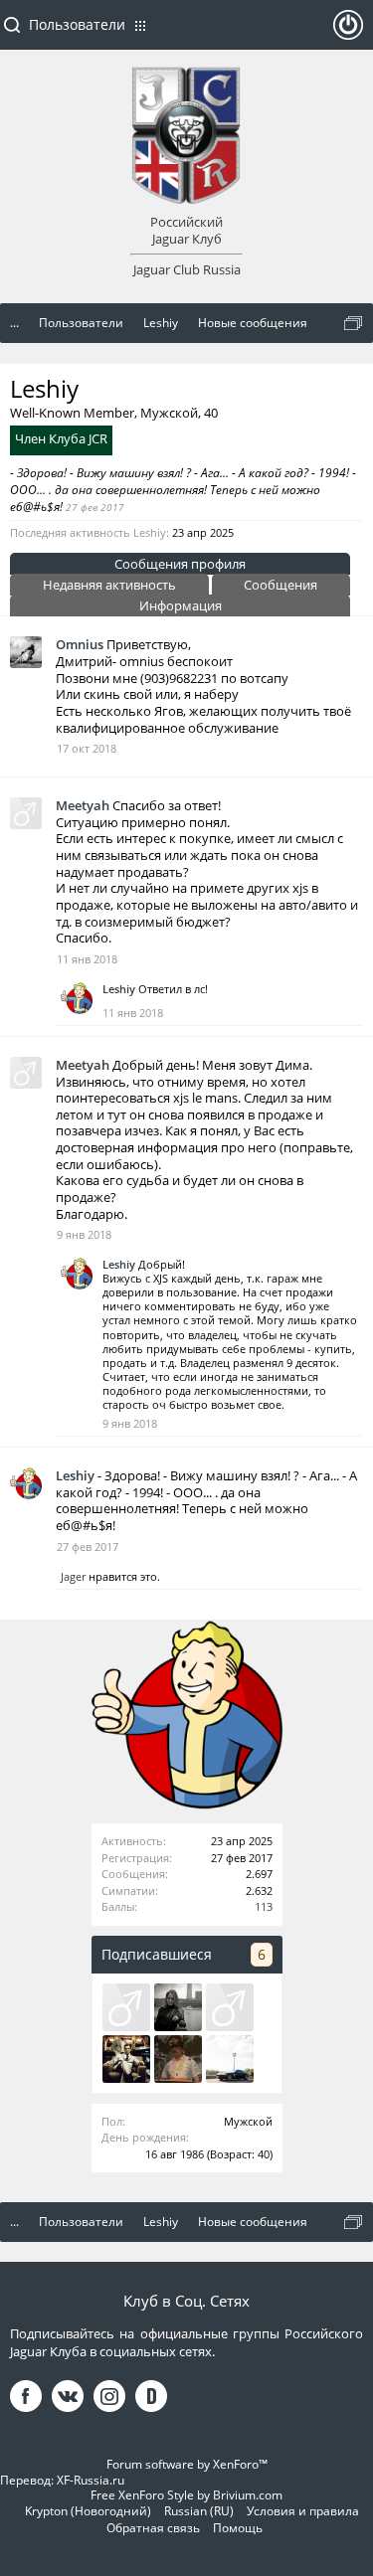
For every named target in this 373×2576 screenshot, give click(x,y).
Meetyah (83, 805)
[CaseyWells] (126, 2007)
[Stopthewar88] (178, 2007)
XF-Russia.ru (91, 2480)
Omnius (80, 644)
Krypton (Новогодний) (88, 2511)
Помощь (238, 2528)
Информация (181, 605)
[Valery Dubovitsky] (126, 2059)
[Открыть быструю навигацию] (353, 323)
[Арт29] (230, 2007)
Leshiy (119, 989)
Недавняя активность (109, 585)
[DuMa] (178, 2059)
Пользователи (77, 24)
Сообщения (280, 585)
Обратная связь (153, 2528)
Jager (73, 1576)
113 (264, 1906)
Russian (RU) (199, 2511)
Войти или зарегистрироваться (348, 33)
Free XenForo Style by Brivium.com (186, 2495)
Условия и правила (303, 2511)
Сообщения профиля (180, 564)
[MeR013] (230, 2059)
